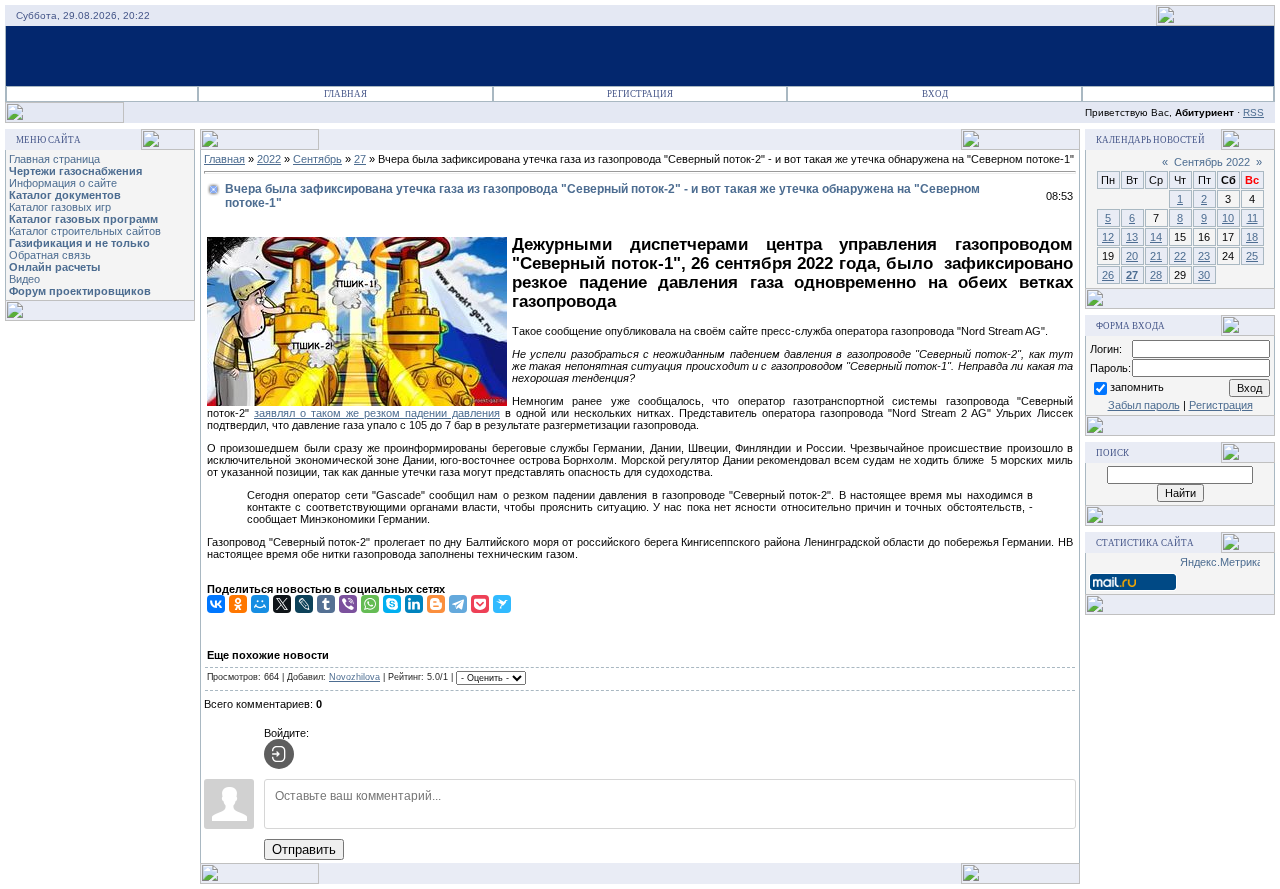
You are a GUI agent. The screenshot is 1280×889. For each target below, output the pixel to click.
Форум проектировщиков (80, 291)
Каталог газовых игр (60, 207)
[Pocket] (480, 604)
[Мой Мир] (260, 604)
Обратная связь (50, 255)
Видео (24, 279)
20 (1132, 256)
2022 (269, 159)
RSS (1253, 112)
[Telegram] (458, 604)
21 (1156, 256)
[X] (282, 604)
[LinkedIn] (414, 604)
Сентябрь (317, 159)
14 (1156, 237)
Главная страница (54, 159)
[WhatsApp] (370, 604)
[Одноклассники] (238, 604)
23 (1204, 256)
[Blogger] (436, 604)
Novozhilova (354, 677)
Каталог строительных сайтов (85, 231)
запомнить (1137, 387)
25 (1252, 256)
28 (1156, 275)
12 (1108, 237)
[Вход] (279, 754)
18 (1252, 237)
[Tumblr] (326, 604)
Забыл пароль (1144, 405)
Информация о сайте (63, 183)
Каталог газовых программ (83, 219)
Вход (935, 94)
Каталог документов (65, 195)
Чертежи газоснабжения (75, 171)
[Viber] (348, 604)
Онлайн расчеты (54, 267)
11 (1252, 218)
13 (1132, 237)
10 (1228, 218)
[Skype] (392, 604)
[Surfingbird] (502, 604)
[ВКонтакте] (216, 604)
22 (1180, 256)
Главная (345, 94)
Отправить (304, 849)
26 (1108, 275)
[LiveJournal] (304, 604)
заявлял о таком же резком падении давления (377, 413)
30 (1204, 275)
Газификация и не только (79, 243)
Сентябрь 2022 (1212, 162)
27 (360, 159)
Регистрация (640, 94)
